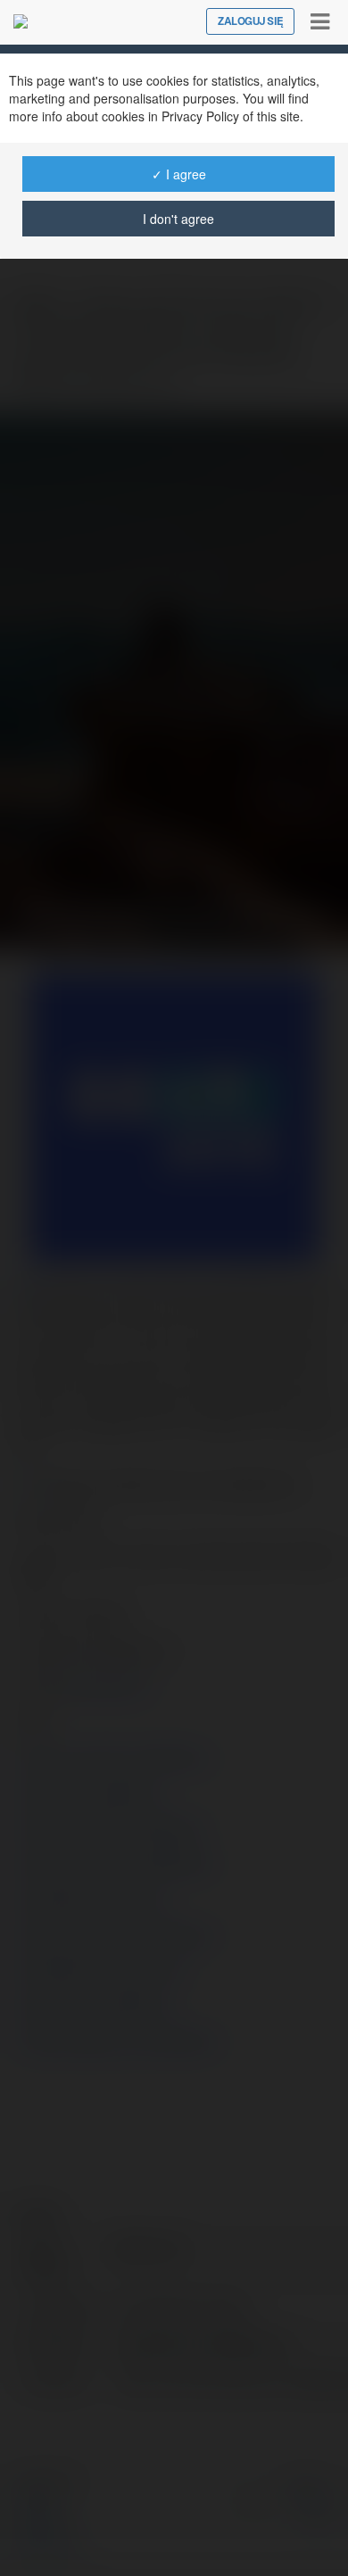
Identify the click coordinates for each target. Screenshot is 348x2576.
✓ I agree (179, 174)
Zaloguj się (250, 21)
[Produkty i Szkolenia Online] (21, 21)
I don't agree (178, 219)
